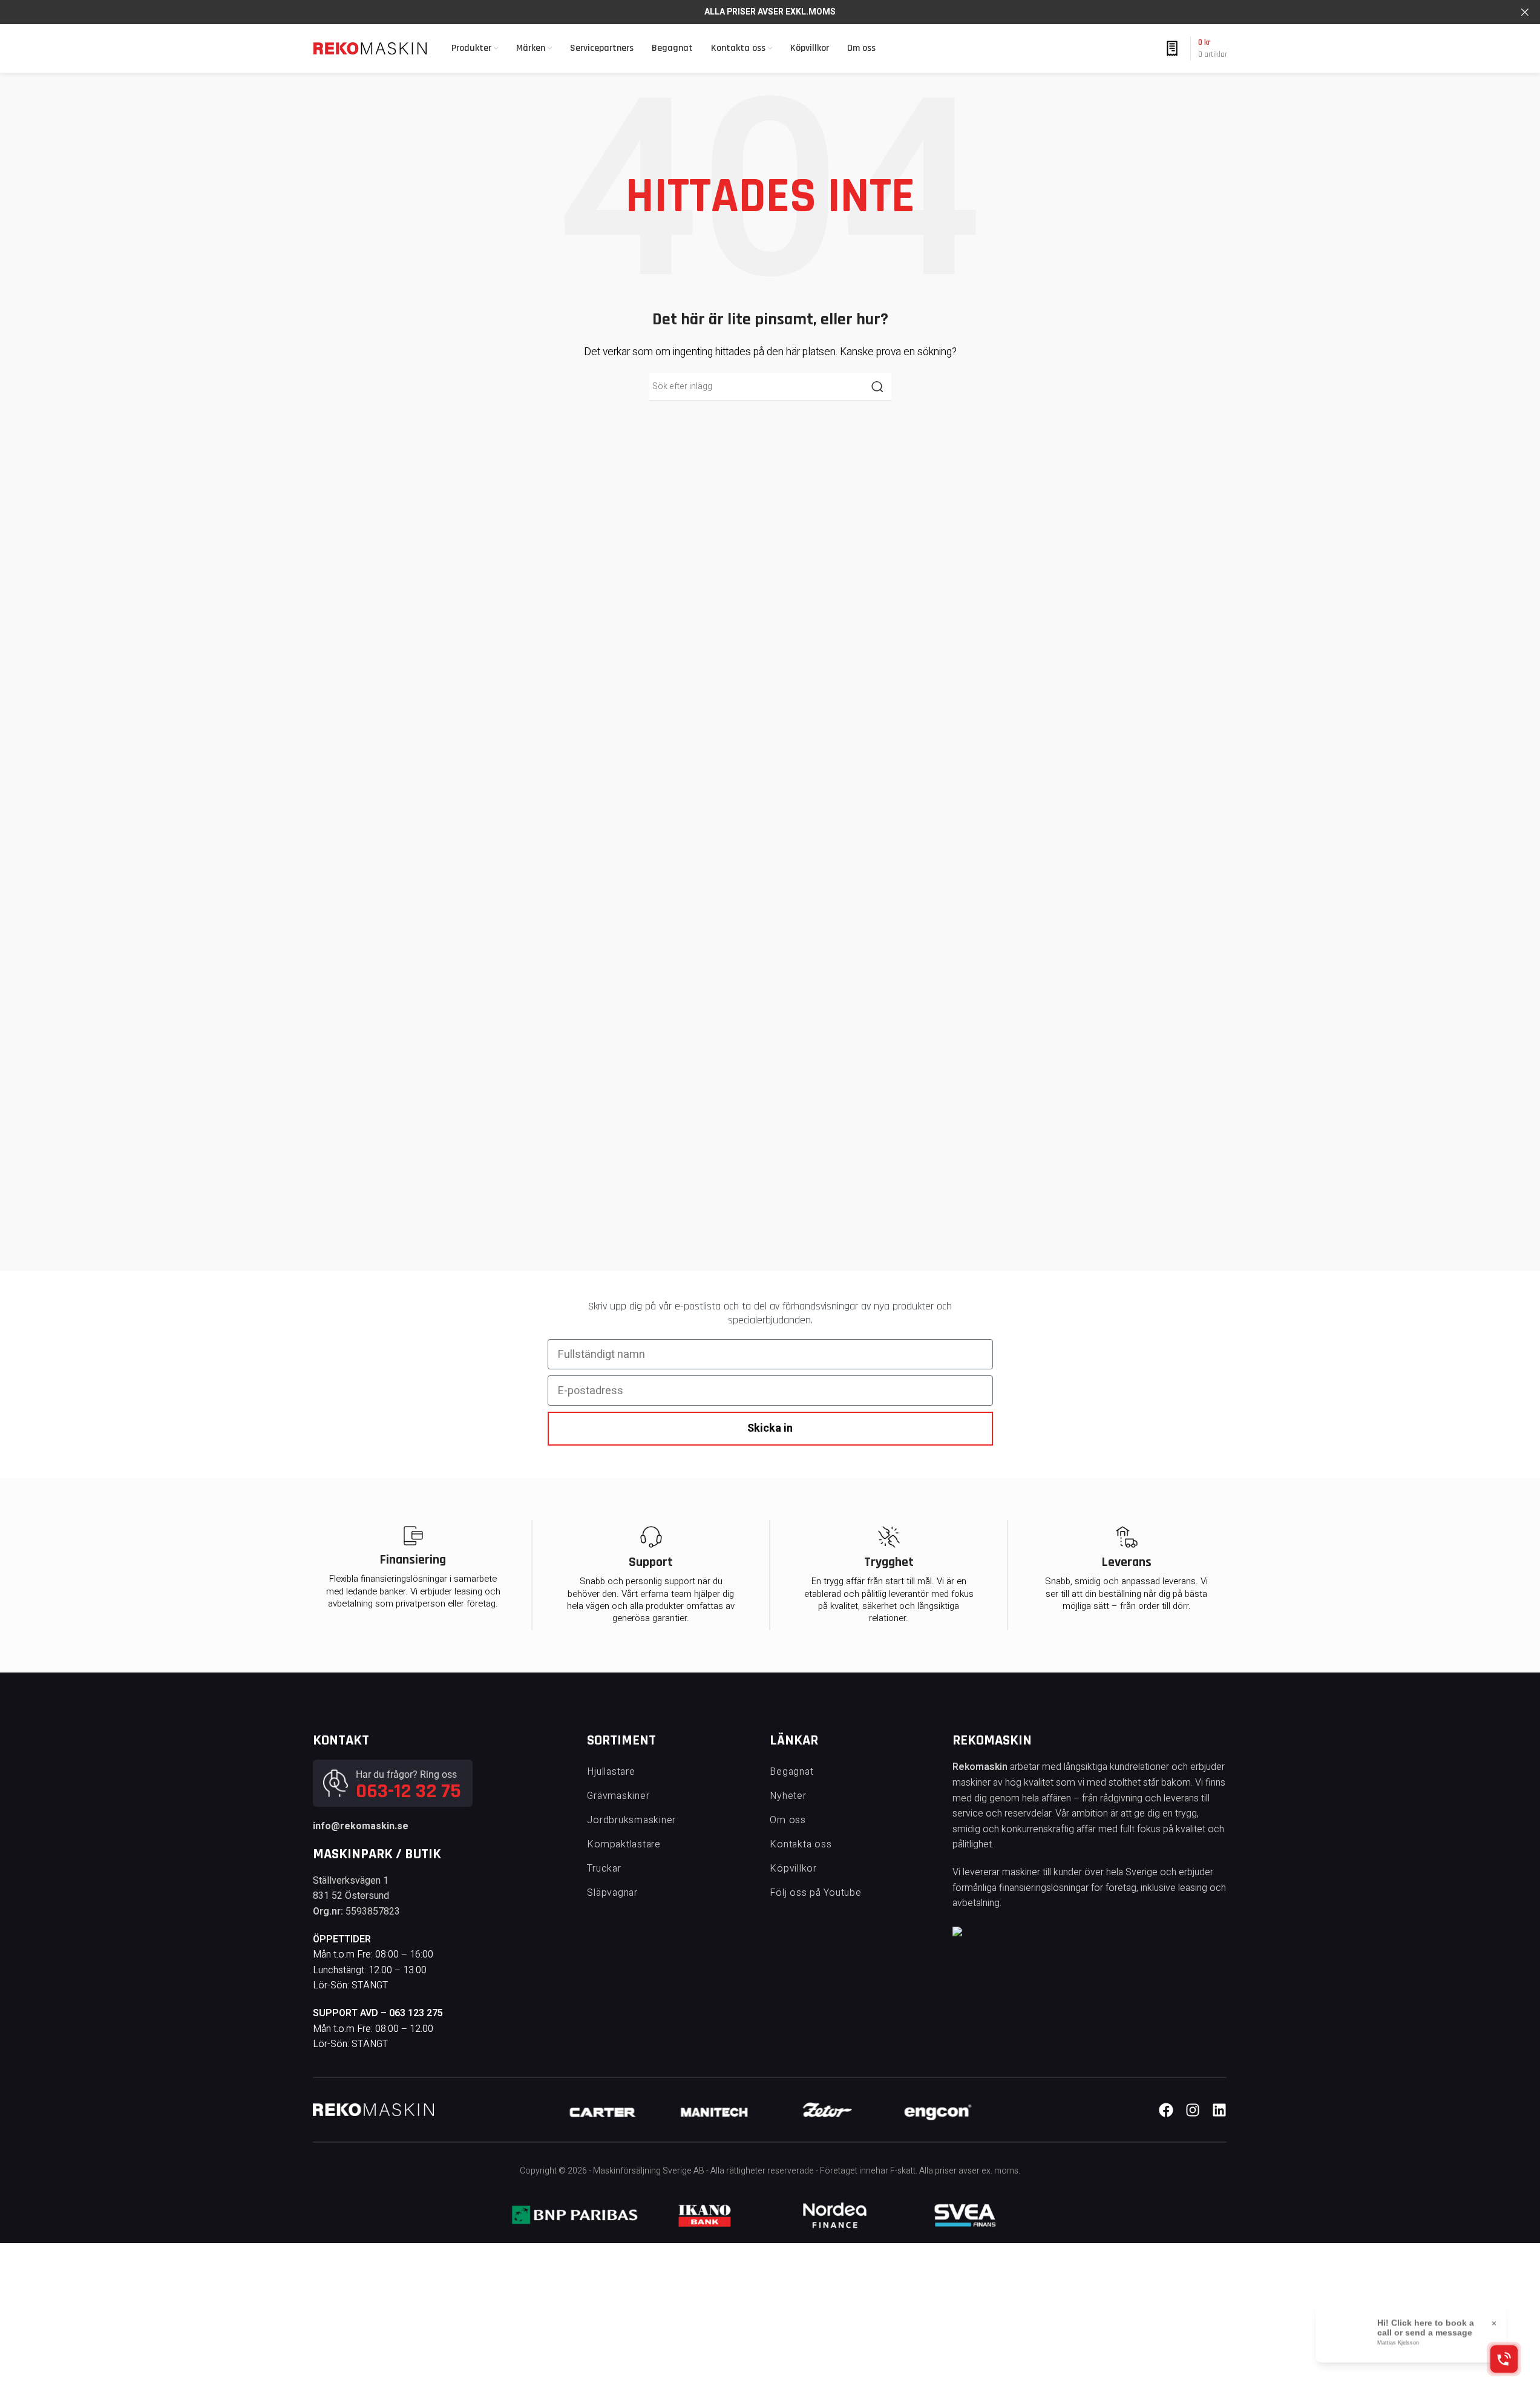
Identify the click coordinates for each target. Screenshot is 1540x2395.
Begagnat (791, 1772)
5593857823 (373, 1912)
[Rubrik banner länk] (770, 12)
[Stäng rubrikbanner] (1525, 12)
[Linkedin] (1219, 2110)
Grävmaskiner (618, 1796)
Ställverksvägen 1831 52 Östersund (351, 1889)
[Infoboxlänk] (603, 2110)
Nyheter (788, 1796)
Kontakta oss (801, 1844)
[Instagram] (1193, 2110)
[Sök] (877, 387)
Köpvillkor (793, 1869)
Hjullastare (611, 1772)
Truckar (604, 1869)
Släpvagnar (612, 1893)
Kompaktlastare (624, 1844)
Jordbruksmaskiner (631, 1820)
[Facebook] (1166, 2110)
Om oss (788, 1820)
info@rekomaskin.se (361, 1826)
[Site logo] (370, 48)
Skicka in (770, 1428)
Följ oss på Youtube (815, 1893)
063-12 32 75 (408, 1791)
